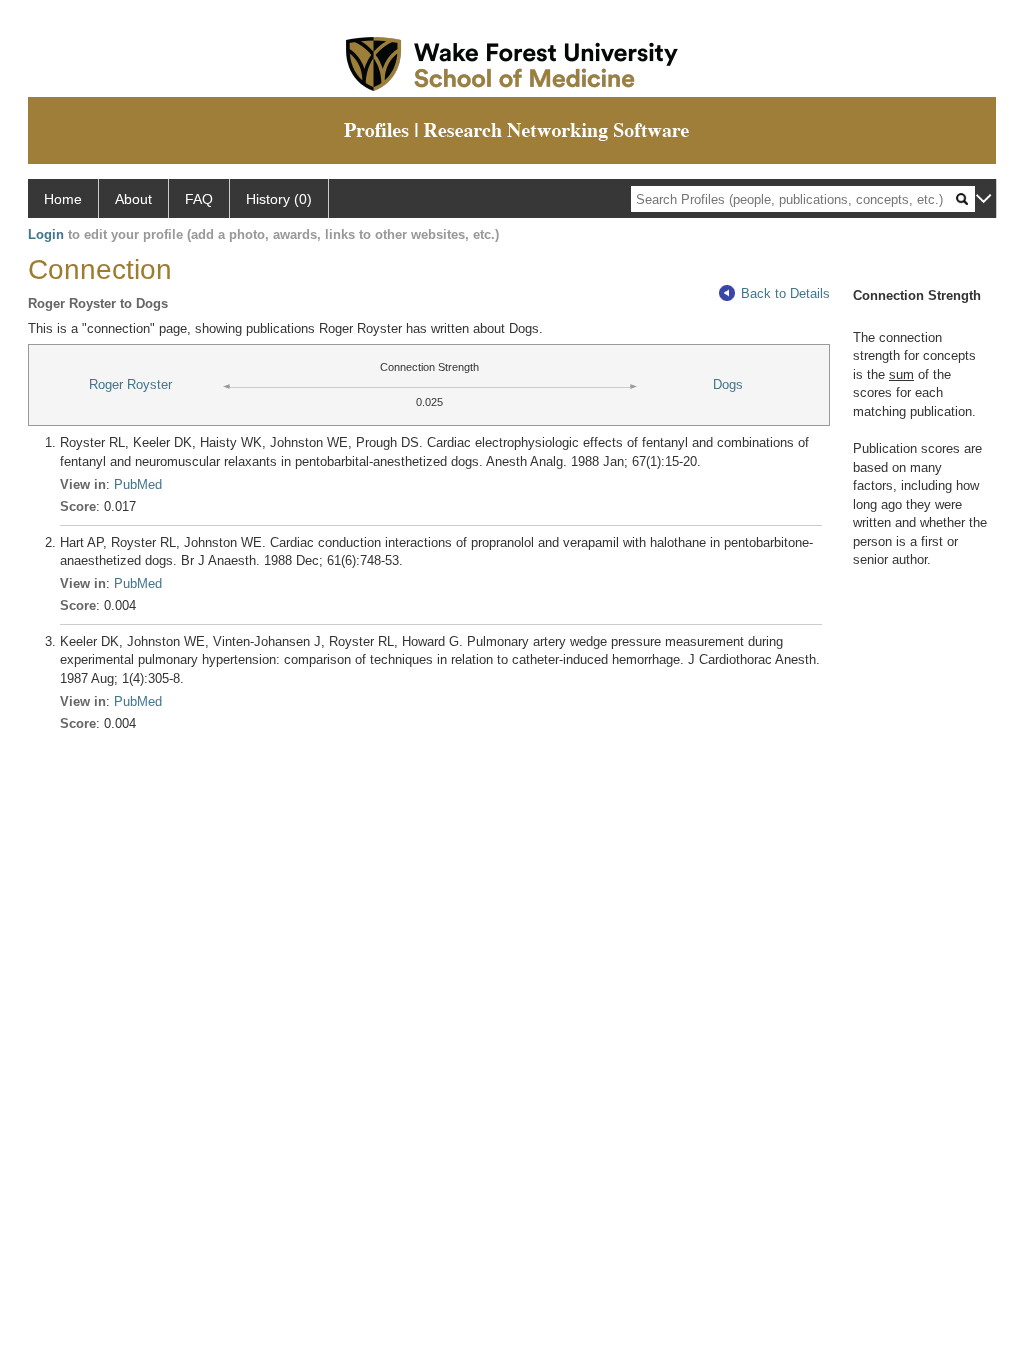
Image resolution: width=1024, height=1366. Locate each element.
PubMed (138, 484)
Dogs (728, 384)
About (133, 199)
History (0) (279, 199)
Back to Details (785, 293)
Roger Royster (130, 384)
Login (46, 234)
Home (63, 199)
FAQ (199, 199)
